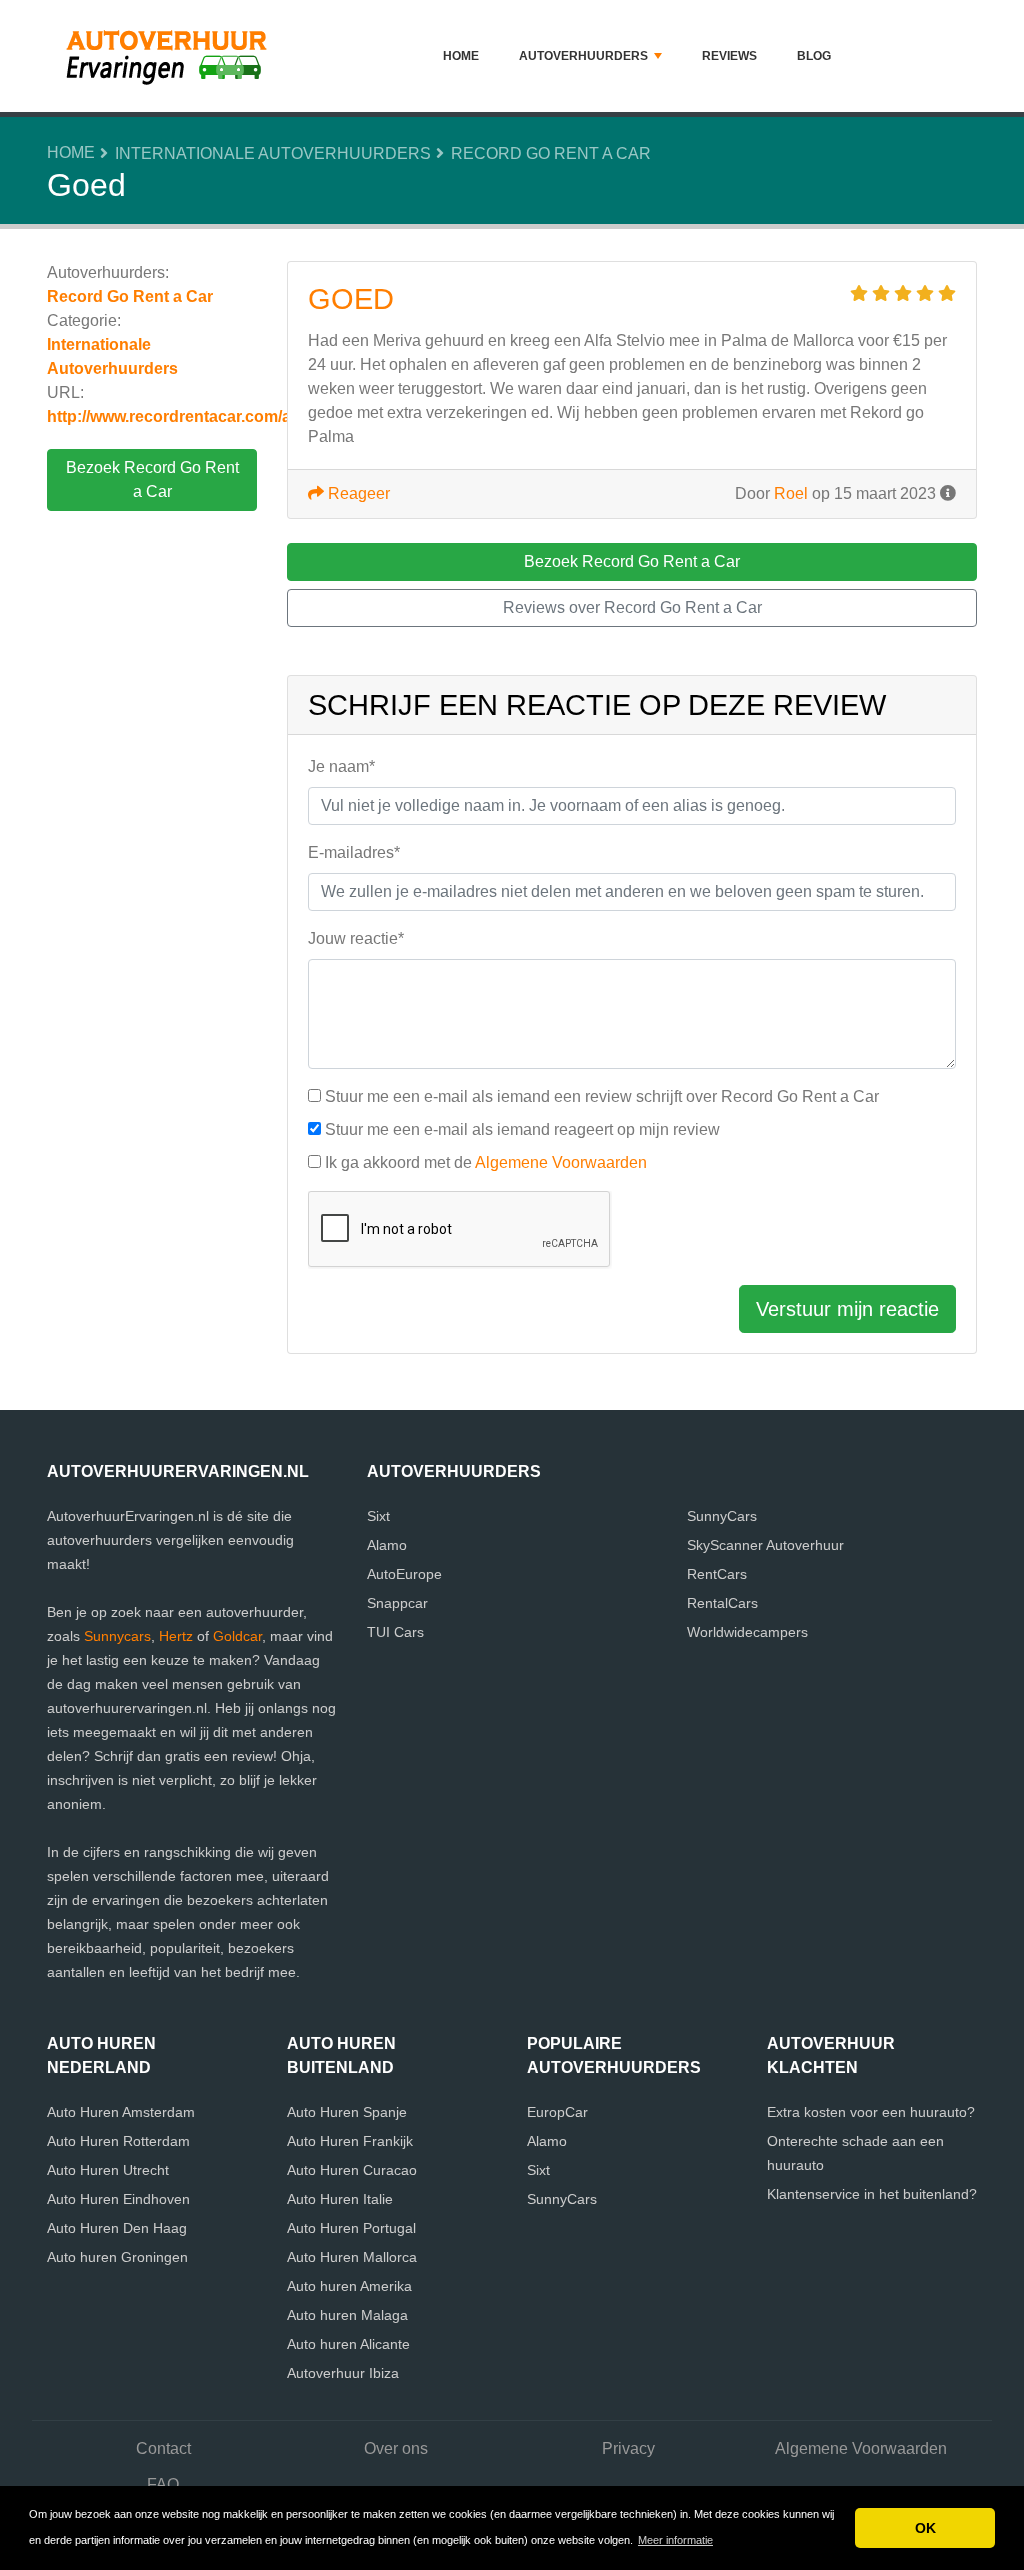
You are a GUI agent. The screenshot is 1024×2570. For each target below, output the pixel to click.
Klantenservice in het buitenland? (872, 2194)
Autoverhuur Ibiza (343, 2373)
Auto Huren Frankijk (350, 2141)
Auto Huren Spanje (347, 2112)
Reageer (357, 493)
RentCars (717, 1574)
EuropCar (557, 2112)
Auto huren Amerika (349, 2286)
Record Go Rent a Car (551, 153)
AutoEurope (404, 1574)
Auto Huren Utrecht (108, 2170)
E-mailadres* (354, 852)
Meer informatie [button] (675, 2540)
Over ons (396, 2448)
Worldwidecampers (747, 1632)
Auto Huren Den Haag (117, 2228)
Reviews (729, 56)
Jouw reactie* (356, 938)
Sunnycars (117, 1636)
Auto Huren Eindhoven (118, 2199)
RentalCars (722, 1603)
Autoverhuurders (583, 56)
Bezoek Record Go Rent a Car (152, 479)
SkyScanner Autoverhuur (765, 1545)
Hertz (176, 1636)
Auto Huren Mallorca (352, 2257)
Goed (351, 299)
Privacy (628, 2448)
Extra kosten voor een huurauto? (871, 2112)
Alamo (387, 1545)
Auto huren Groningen (117, 2257)
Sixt (378, 1516)
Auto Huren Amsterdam (121, 2112)
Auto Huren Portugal (351, 2228)
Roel (791, 493)
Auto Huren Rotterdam (118, 2141)
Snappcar (397, 1603)
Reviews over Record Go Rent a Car (632, 607)
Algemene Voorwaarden (561, 1162)
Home (461, 56)
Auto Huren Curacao (352, 2170)
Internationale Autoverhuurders (273, 153)
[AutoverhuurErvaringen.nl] (172, 56)
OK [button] (925, 2528)
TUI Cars (395, 1632)
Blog (814, 56)
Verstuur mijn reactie (847, 1309)
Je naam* (341, 766)
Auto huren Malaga (347, 2315)
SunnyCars (722, 1516)
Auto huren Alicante (348, 2344)
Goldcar (237, 1636)
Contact (163, 2448)
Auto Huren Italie (340, 2199)
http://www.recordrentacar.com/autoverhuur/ (213, 416)
